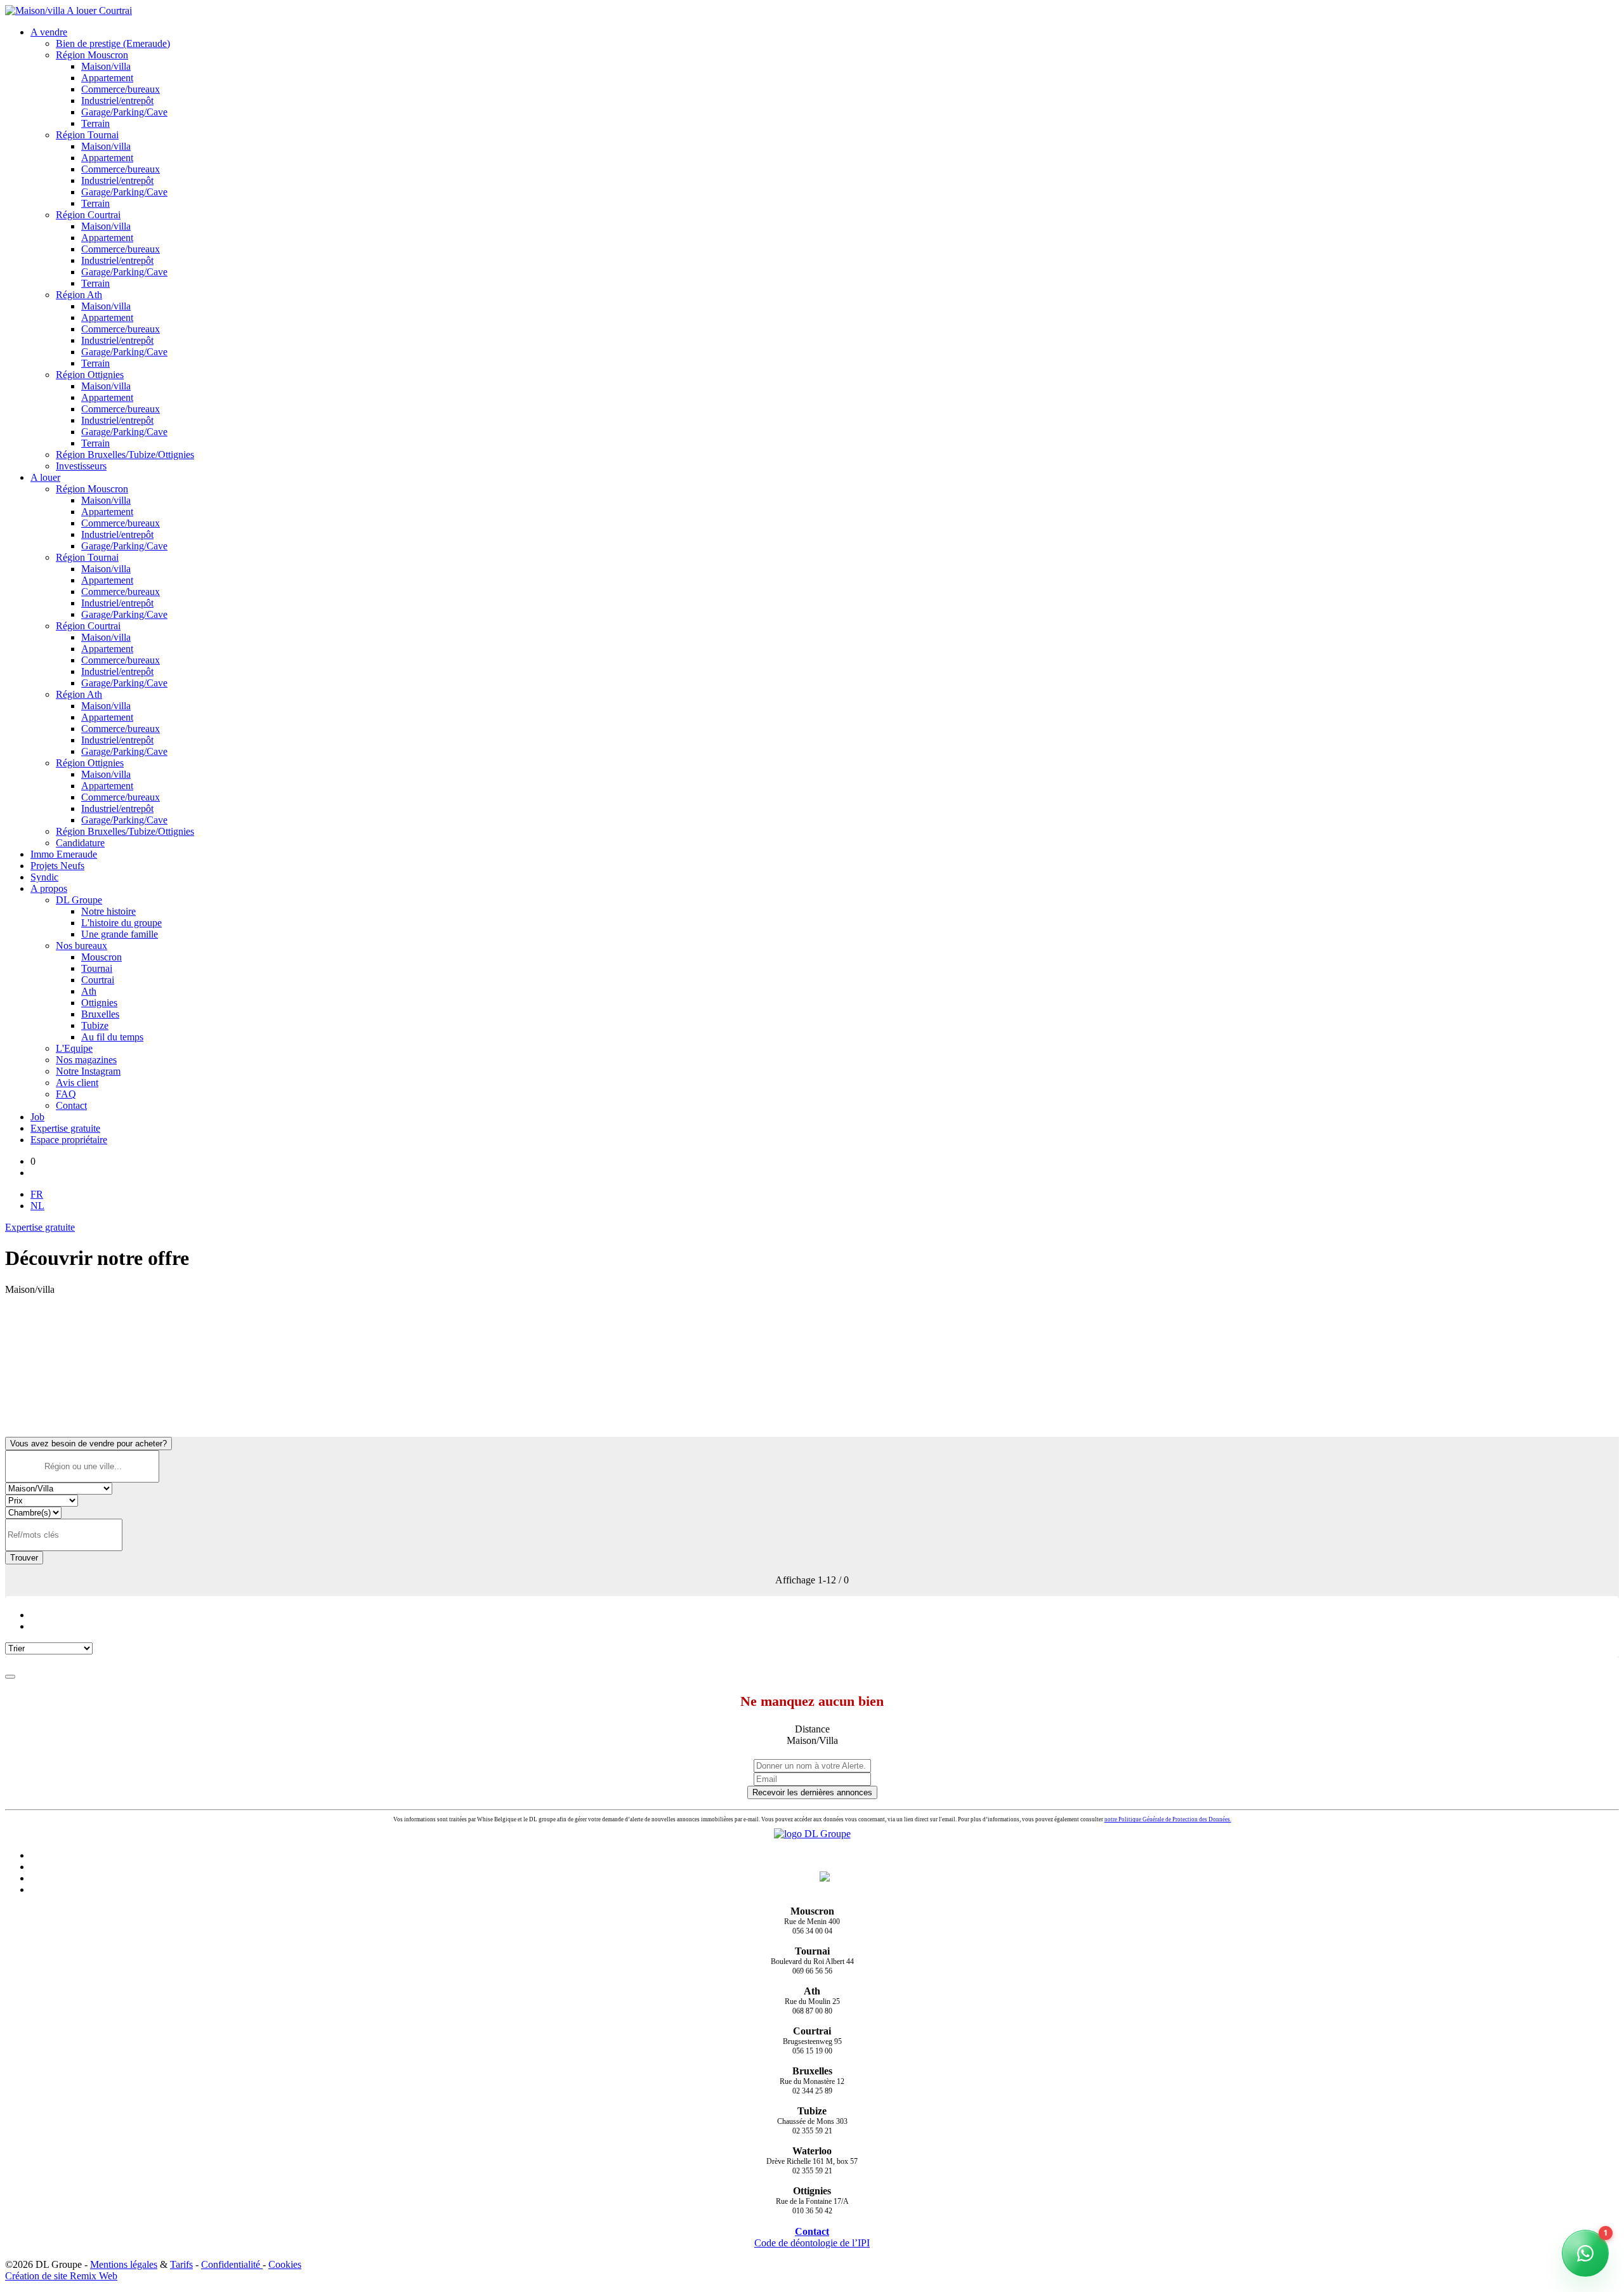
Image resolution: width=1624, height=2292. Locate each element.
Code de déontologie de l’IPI (812, 2243)
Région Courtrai (88, 215)
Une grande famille (120, 934)
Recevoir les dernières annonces (812, 1792)
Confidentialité (232, 2264)
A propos (49, 888)
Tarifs (181, 2264)
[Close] (10, 1677)
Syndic (44, 877)
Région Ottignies (90, 375)
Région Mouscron (92, 55)
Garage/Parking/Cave (124, 112)
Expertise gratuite (65, 1128)
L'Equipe (74, 1048)
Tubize (95, 1025)
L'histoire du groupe (121, 923)
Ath (89, 991)
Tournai (97, 968)
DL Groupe (79, 900)
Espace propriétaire (69, 1140)
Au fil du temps (112, 1037)
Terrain (95, 123)
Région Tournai (87, 135)
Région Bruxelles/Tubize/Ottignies (125, 455)
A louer (45, 477)
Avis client (77, 1083)
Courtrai (98, 980)
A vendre (49, 32)
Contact (71, 1105)
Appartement (107, 78)
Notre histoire (108, 911)
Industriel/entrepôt (117, 101)
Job (37, 1117)
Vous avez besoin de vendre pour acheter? (88, 1444)
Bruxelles (100, 1014)
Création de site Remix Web (61, 2276)
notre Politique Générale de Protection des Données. (1168, 1819)
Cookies (285, 2264)
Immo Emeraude (64, 854)
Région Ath (79, 295)
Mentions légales (124, 2264)
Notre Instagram (88, 1071)
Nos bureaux (82, 946)
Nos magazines (86, 1060)
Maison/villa (106, 66)
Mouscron (101, 957)
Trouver (24, 1558)
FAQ (66, 1094)
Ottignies (99, 1003)
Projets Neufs (57, 866)
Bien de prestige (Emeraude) (113, 43)
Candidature (80, 843)
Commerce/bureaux (121, 89)
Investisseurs (81, 466)
